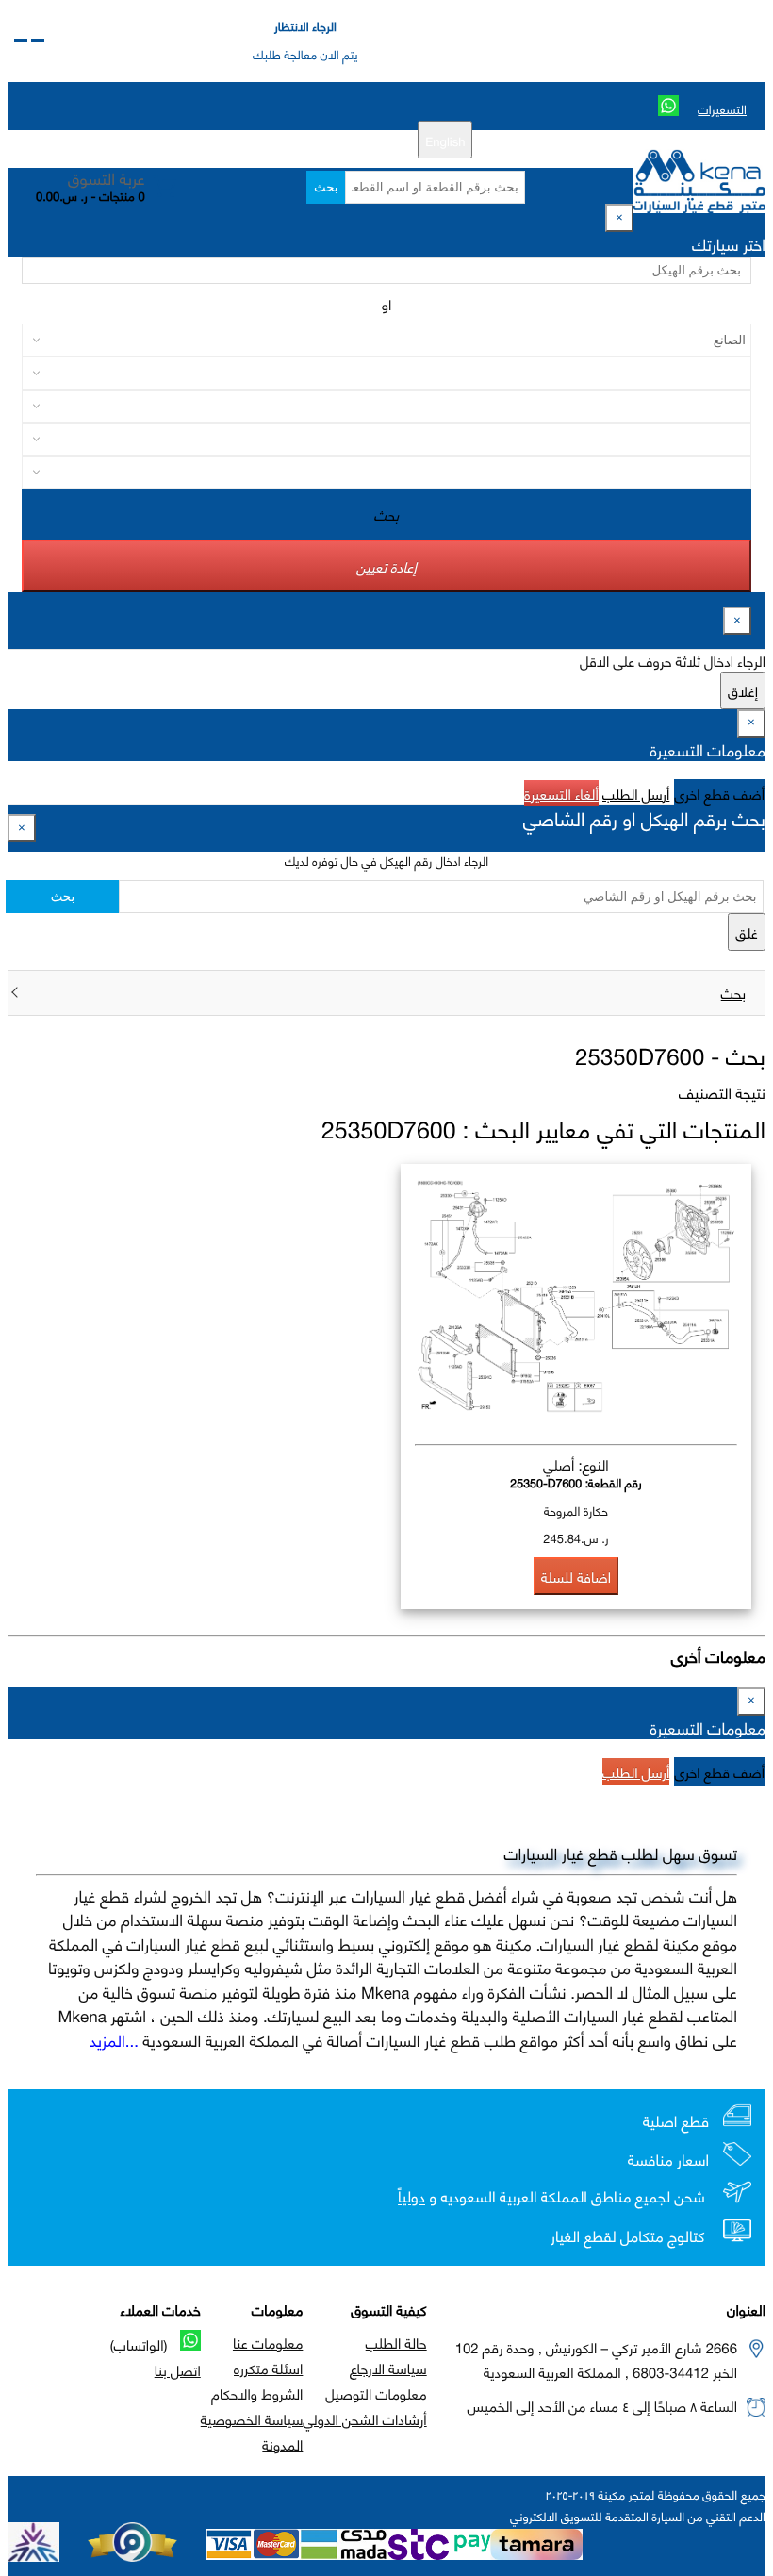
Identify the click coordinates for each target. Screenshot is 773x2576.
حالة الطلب (396, 2342)
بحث (326, 187)
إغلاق (743, 690)
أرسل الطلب (636, 793)
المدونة (282, 2444)
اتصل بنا (178, 2369)
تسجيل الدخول (267, 140)
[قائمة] (38, 41)
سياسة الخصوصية (252, 2418)
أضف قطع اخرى (720, 793)
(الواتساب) (143, 2344)
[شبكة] (21, 41)
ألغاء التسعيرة (561, 793)
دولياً (411, 2197)
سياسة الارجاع (388, 2368)
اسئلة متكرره (268, 2368)
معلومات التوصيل (376, 2393)
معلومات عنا (268, 2342)
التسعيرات (722, 108)
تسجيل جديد (349, 140)
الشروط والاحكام (257, 2393)
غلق (747, 932)
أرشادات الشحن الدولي (364, 2418)
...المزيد (114, 2039)
